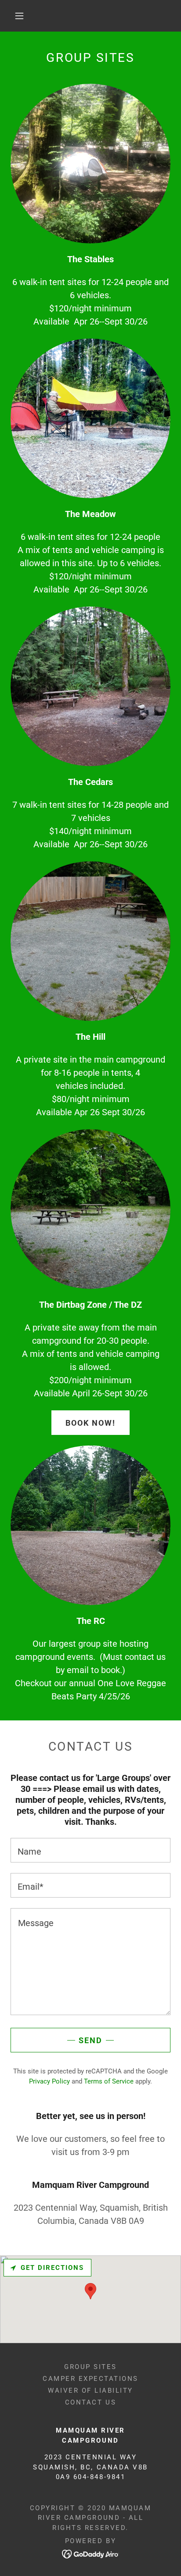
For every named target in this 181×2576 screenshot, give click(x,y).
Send (90, 2040)
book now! (90, 1423)
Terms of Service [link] (109, 2081)
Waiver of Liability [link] (90, 2390)
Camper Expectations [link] (90, 2379)
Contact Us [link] (90, 2402)
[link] (91, 2553)
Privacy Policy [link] (49, 2081)
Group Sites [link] (90, 2367)
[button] (19, 16)
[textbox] (90, 1850)
